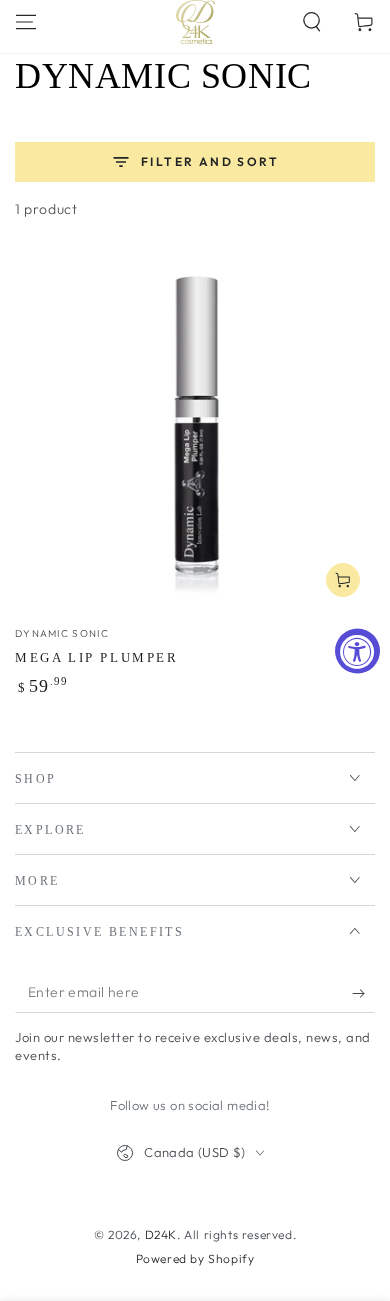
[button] (312, 22)
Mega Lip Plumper (97, 657)
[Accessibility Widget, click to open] (357, 650)
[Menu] (26, 22)
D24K (161, 1234)
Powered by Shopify (195, 1258)
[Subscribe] (363, 993)
